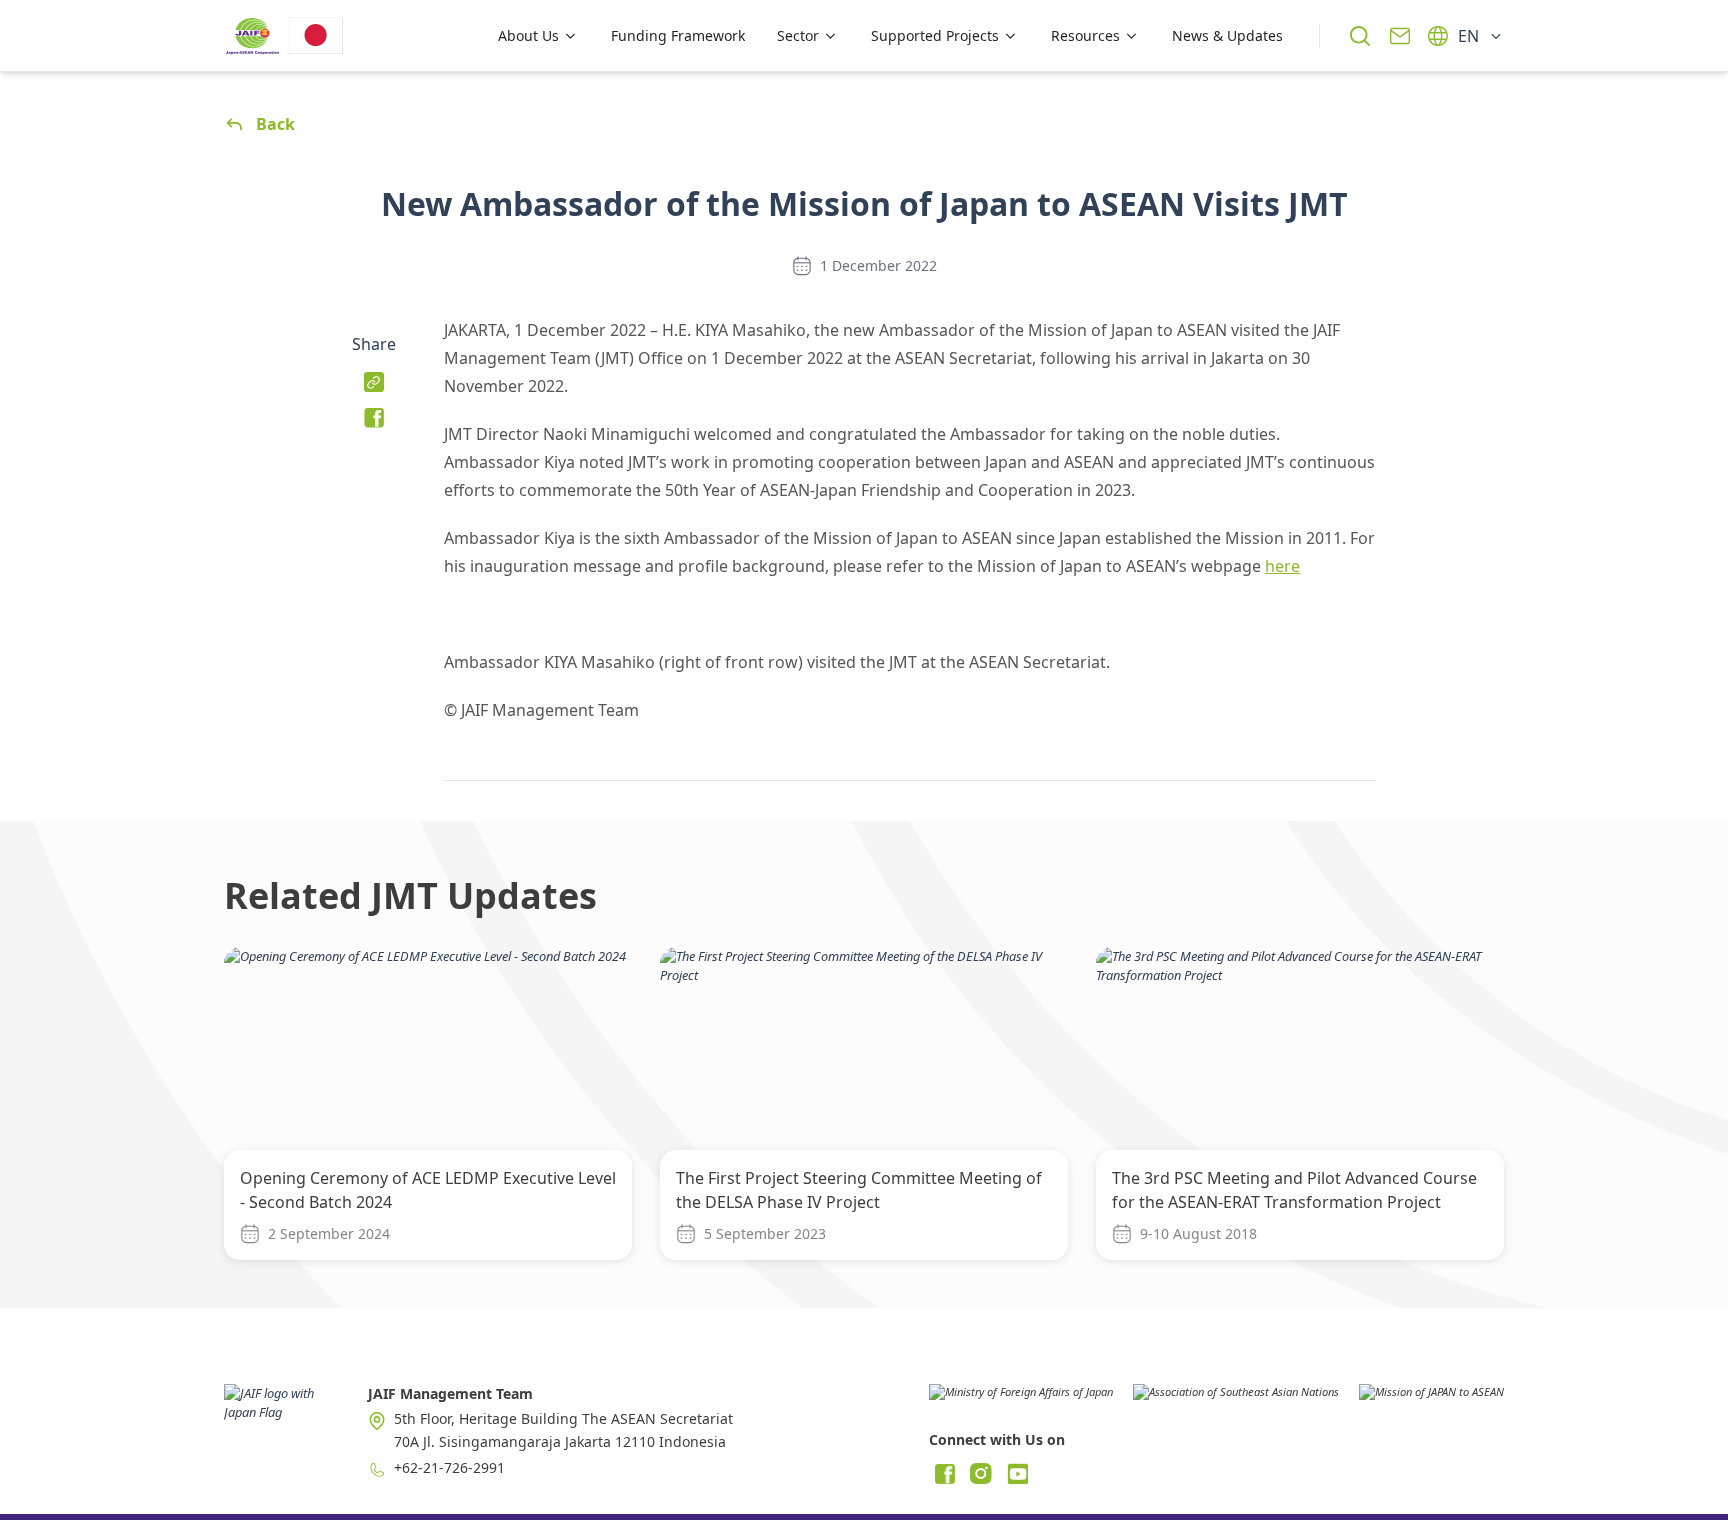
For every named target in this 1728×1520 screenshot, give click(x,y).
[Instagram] (981, 1474)
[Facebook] (945, 1474)
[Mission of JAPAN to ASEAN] (1431, 1399)
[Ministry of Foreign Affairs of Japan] (1021, 1399)
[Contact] (1400, 36)
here (1282, 566)
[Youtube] (1017, 1474)
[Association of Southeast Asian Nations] (1236, 1399)
